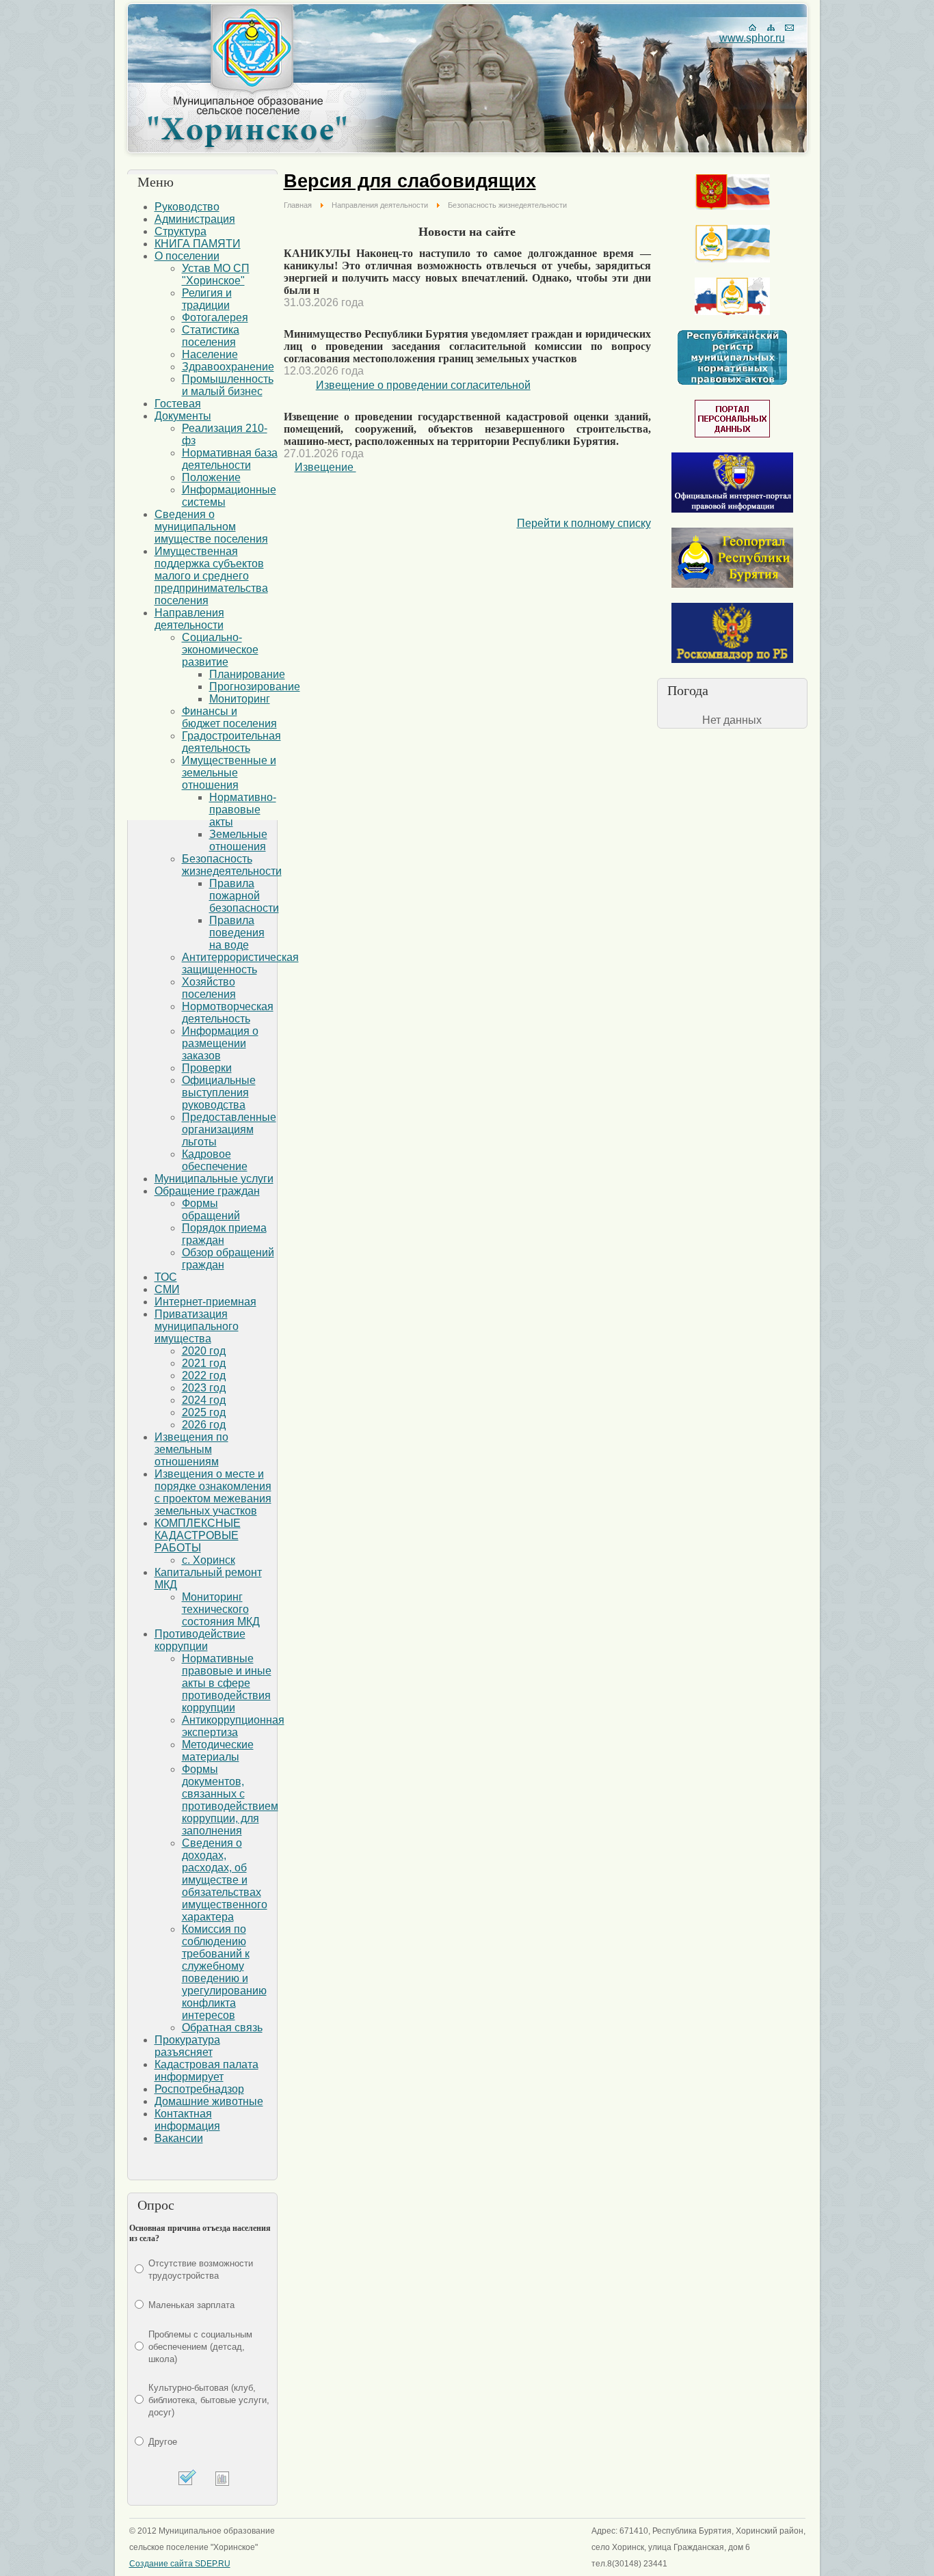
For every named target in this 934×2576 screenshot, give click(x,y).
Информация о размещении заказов (220, 1043)
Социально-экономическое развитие (220, 650)
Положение (211, 477)
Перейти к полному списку (584, 523)
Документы (183, 416)
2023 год (204, 1388)
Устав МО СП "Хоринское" (216, 274)
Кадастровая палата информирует (206, 2071)
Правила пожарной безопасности (244, 896)
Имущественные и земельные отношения (229, 773)
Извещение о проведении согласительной (423, 385)
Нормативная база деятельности (230, 459)
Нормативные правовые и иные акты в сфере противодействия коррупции (227, 1683)
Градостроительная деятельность (231, 742)
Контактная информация (187, 2120)
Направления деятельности (189, 619)
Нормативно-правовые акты (243, 810)
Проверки (207, 1068)
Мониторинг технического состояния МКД (221, 1609)
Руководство (187, 207)
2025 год (204, 1412)
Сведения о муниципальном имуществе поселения (211, 527)
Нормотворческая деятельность (228, 1013)
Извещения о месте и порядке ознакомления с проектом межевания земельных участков (213, 1492)
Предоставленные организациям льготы (229, 1129)
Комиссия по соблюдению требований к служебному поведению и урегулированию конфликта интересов (224, 1972)
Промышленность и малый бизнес (228, 385)
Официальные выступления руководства (219, 1093)
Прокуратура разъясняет (187, 2046)
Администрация (195, 219)
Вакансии (179, 2138)
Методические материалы (218, 1751)
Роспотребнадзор (199, 2089)
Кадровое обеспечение (215, 1160)
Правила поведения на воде (237, 933)
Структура (181, 231)
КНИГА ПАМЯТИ (198, 244)
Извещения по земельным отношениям (191, 1449)
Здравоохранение (228, 367)
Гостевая (178, 404)
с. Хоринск (209, 1560)
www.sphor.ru (752, 38)
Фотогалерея (215, 317)
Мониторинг (240, 699)
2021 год (204, 1363)
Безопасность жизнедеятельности (232, 865)
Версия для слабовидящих (410, 181)
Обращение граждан (207, 1191)
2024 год (204, 1400)
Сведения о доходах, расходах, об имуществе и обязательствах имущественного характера (225, 1880)
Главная (298, 205)
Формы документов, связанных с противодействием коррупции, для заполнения (230, 1800)
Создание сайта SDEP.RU (180, 2564)
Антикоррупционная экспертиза (233, 1726)
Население (210, 354)
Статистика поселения (211, 336)
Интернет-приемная (205, 1302)
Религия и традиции (207, 299)
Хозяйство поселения (209, 988)
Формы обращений (211, 1209)
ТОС (166, 1277)
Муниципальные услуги (214, 1179)
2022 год (204, 1375)
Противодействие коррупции (200, 1640)
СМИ (167, 1289)
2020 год (204, 1351)
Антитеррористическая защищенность (240, 963)
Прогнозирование (255, 687)
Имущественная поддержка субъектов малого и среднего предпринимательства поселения (211, 576)
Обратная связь (222, 2028)
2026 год (204, 1425)
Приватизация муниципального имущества (197, 1326)
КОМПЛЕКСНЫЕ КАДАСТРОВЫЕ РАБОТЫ (198, 1535)
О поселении (187, 256)
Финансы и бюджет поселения (229, 717)
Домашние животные (209, 2101)
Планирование (247, 674)
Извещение (325, 467)
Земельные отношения (238, 840)
